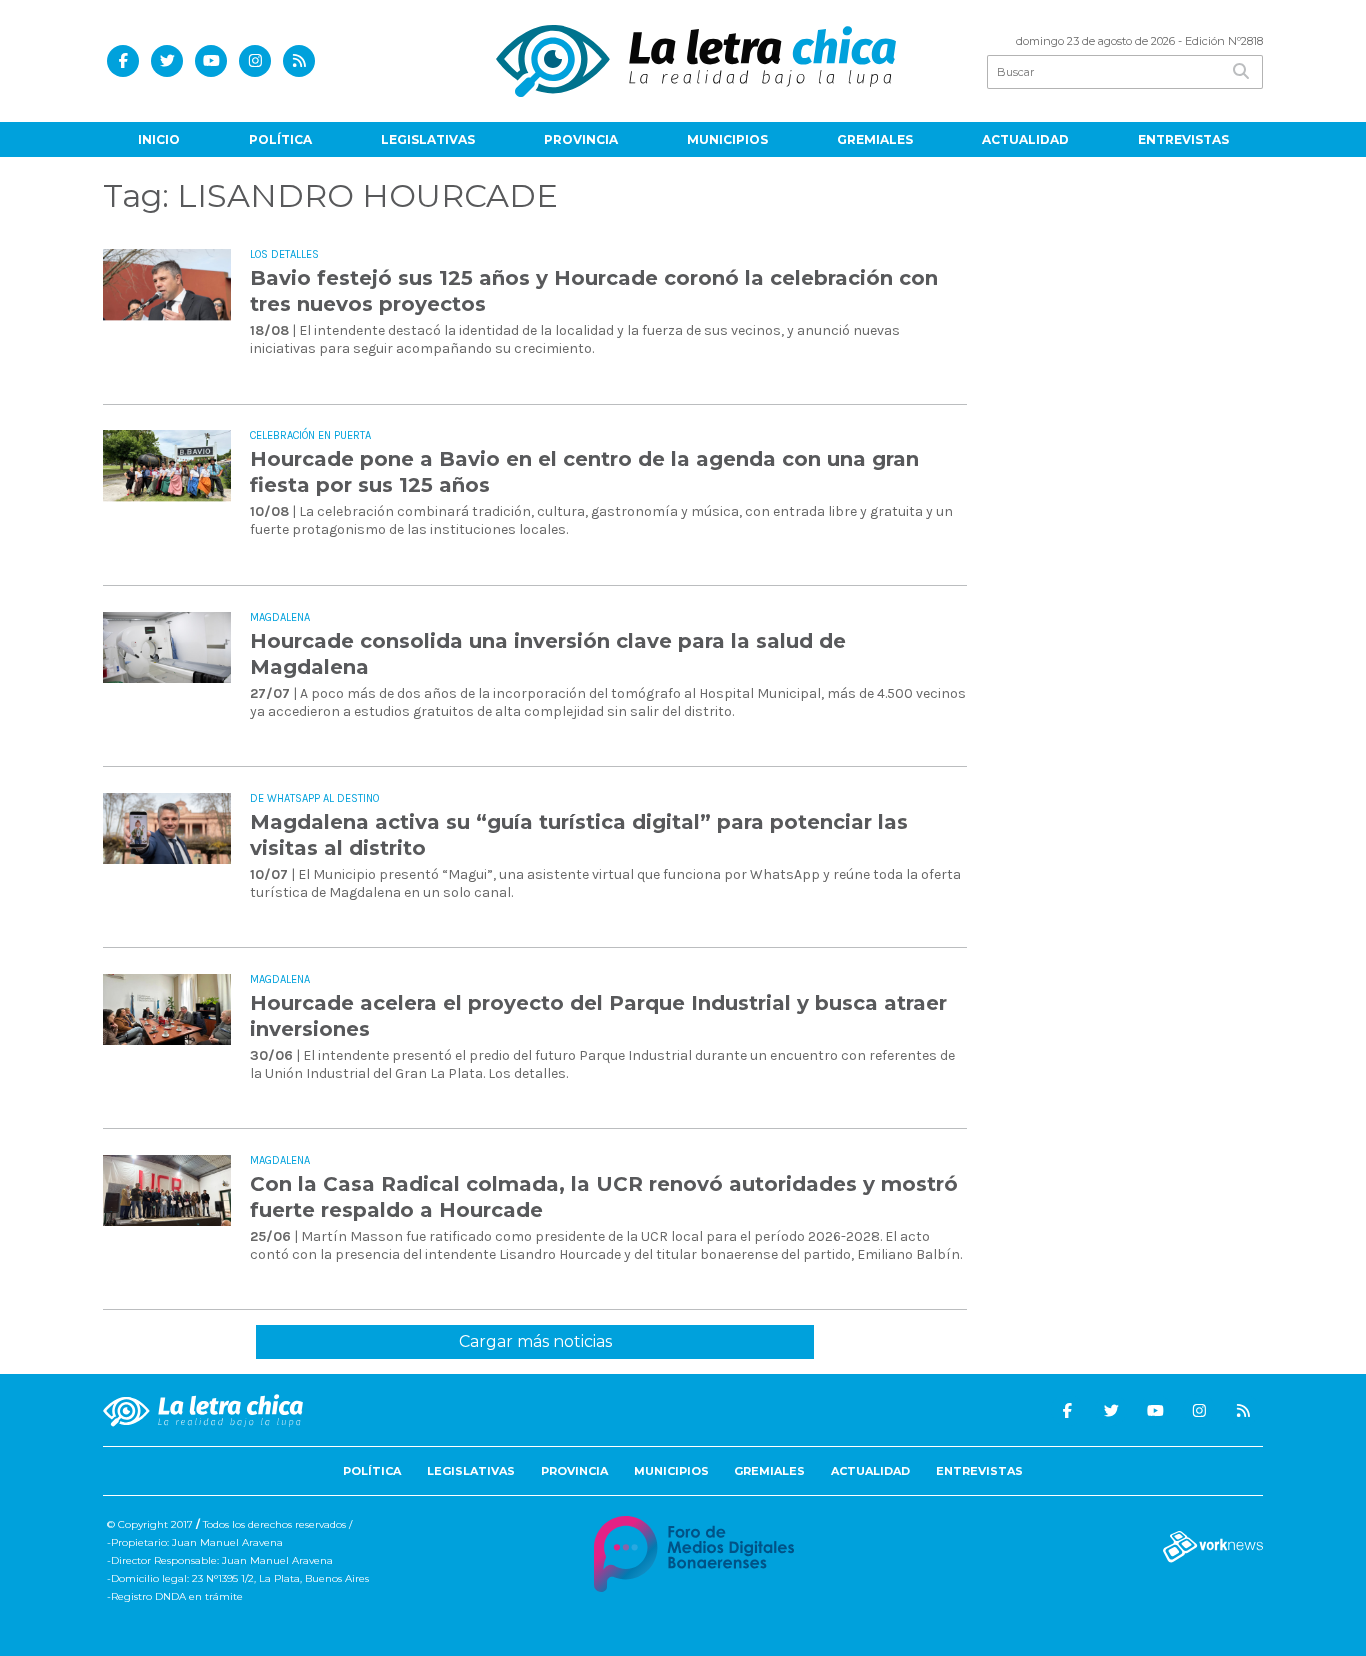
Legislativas (428, 139)
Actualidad (1025, 139)
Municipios (727, 139)
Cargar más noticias (535, 1341)
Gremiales (875, 139)
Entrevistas (1183, 139)
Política (280, 139)
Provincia (581, 139)
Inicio (159, 139)
